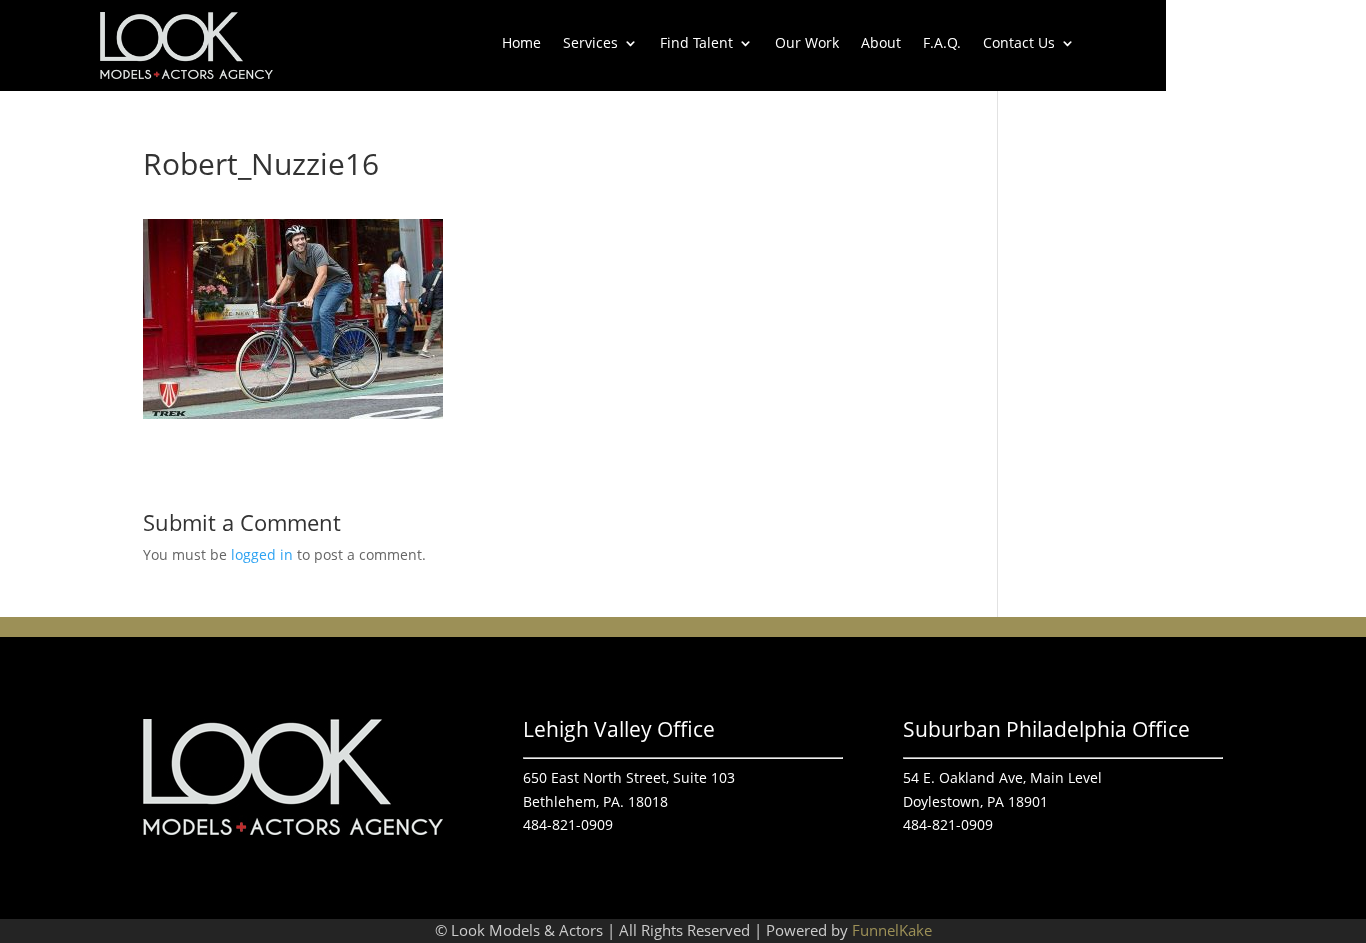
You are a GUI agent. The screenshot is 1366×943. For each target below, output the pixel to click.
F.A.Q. (942, 44)
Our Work (807, 44)
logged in (262, 554)
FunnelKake (892, 930)
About (881, 44)
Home (521, 44)
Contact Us (1019, 44)
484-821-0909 (568, 824)
